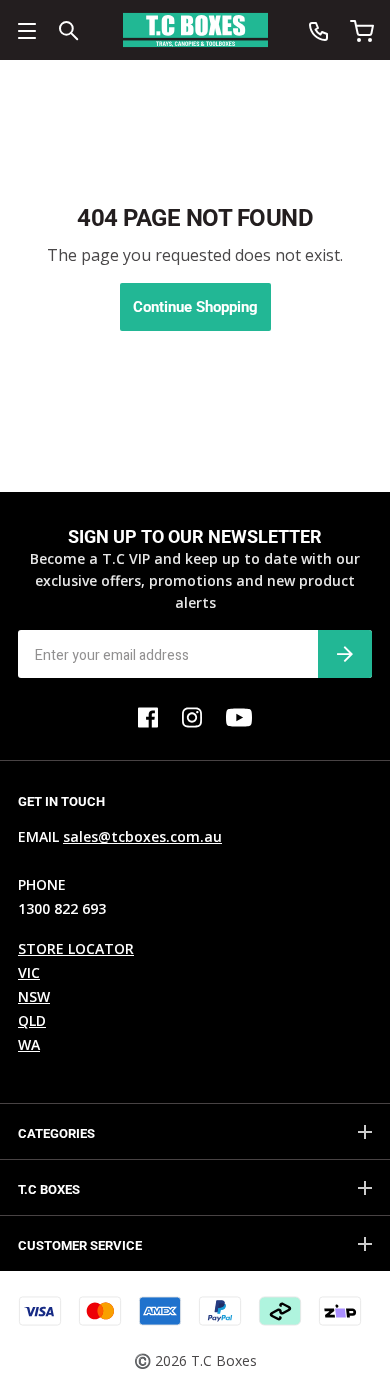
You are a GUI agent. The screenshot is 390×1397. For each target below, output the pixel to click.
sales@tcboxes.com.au (142, 836)
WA (29, 1044)
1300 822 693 (62, 908)
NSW (34, 996)
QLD (32, 1020)
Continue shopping (195, 307)
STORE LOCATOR (76, 948)
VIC (29, 972)
